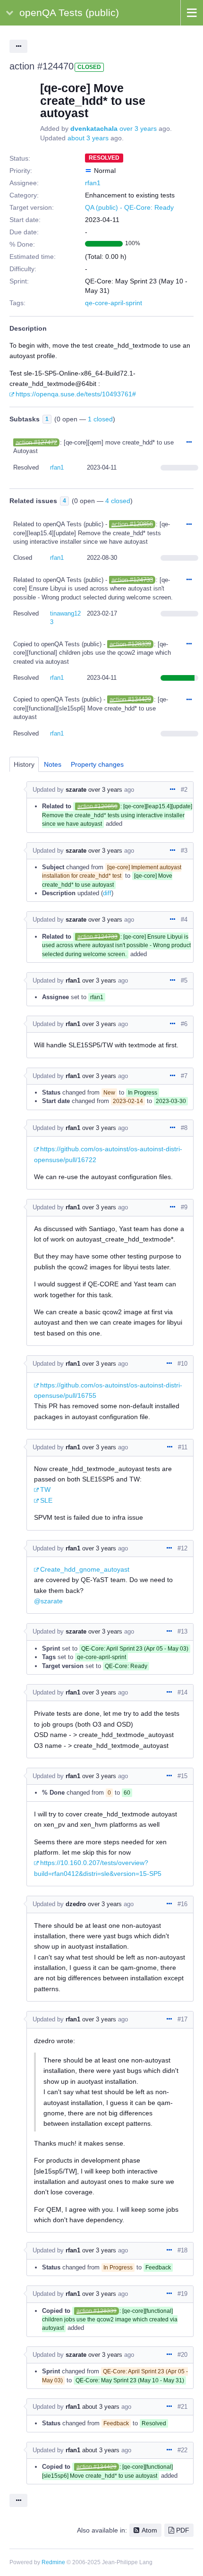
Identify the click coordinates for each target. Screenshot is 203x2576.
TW (45, 1489)
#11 (183, 1447)
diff (107, 893)
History (24, 764)
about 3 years (88, 138)
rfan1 (93, 183)
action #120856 (132, 524)
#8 (184, 1128)
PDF (183, 2530)
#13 (182, 1631)
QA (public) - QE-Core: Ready (129, 207)
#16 (182, 1904)
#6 (184, 1024)
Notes (53, 764)
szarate (76, 790)
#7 (184, 1076)
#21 (182, 2407)
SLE (46, 1500)
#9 (184, 1207)
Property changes (97, 764)
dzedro (76, 1904)
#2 (184, 790)
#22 (182, 2450)
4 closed (118, 501)
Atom (149, 2530)
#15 (182, 1776)
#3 (184, 851)
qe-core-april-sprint (114, 303)
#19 (182, 2294)
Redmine (53, 2562)
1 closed (100, 419)
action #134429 (130, 699)
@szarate (48, 1601)
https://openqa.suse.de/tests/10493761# (76, 394)
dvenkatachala (94, 128)
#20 (182, 2355)
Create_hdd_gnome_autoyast (85, 1569)
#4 (184, 920)
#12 (182, 1548)
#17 (182, 2019)
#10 (182, 1364)
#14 (182, 1692)
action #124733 (132, 580)
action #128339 (130, 644)
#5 (184, 980)
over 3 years (138, 128)
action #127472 (36, 442)
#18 (182, 2250)
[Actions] (189, 443)
